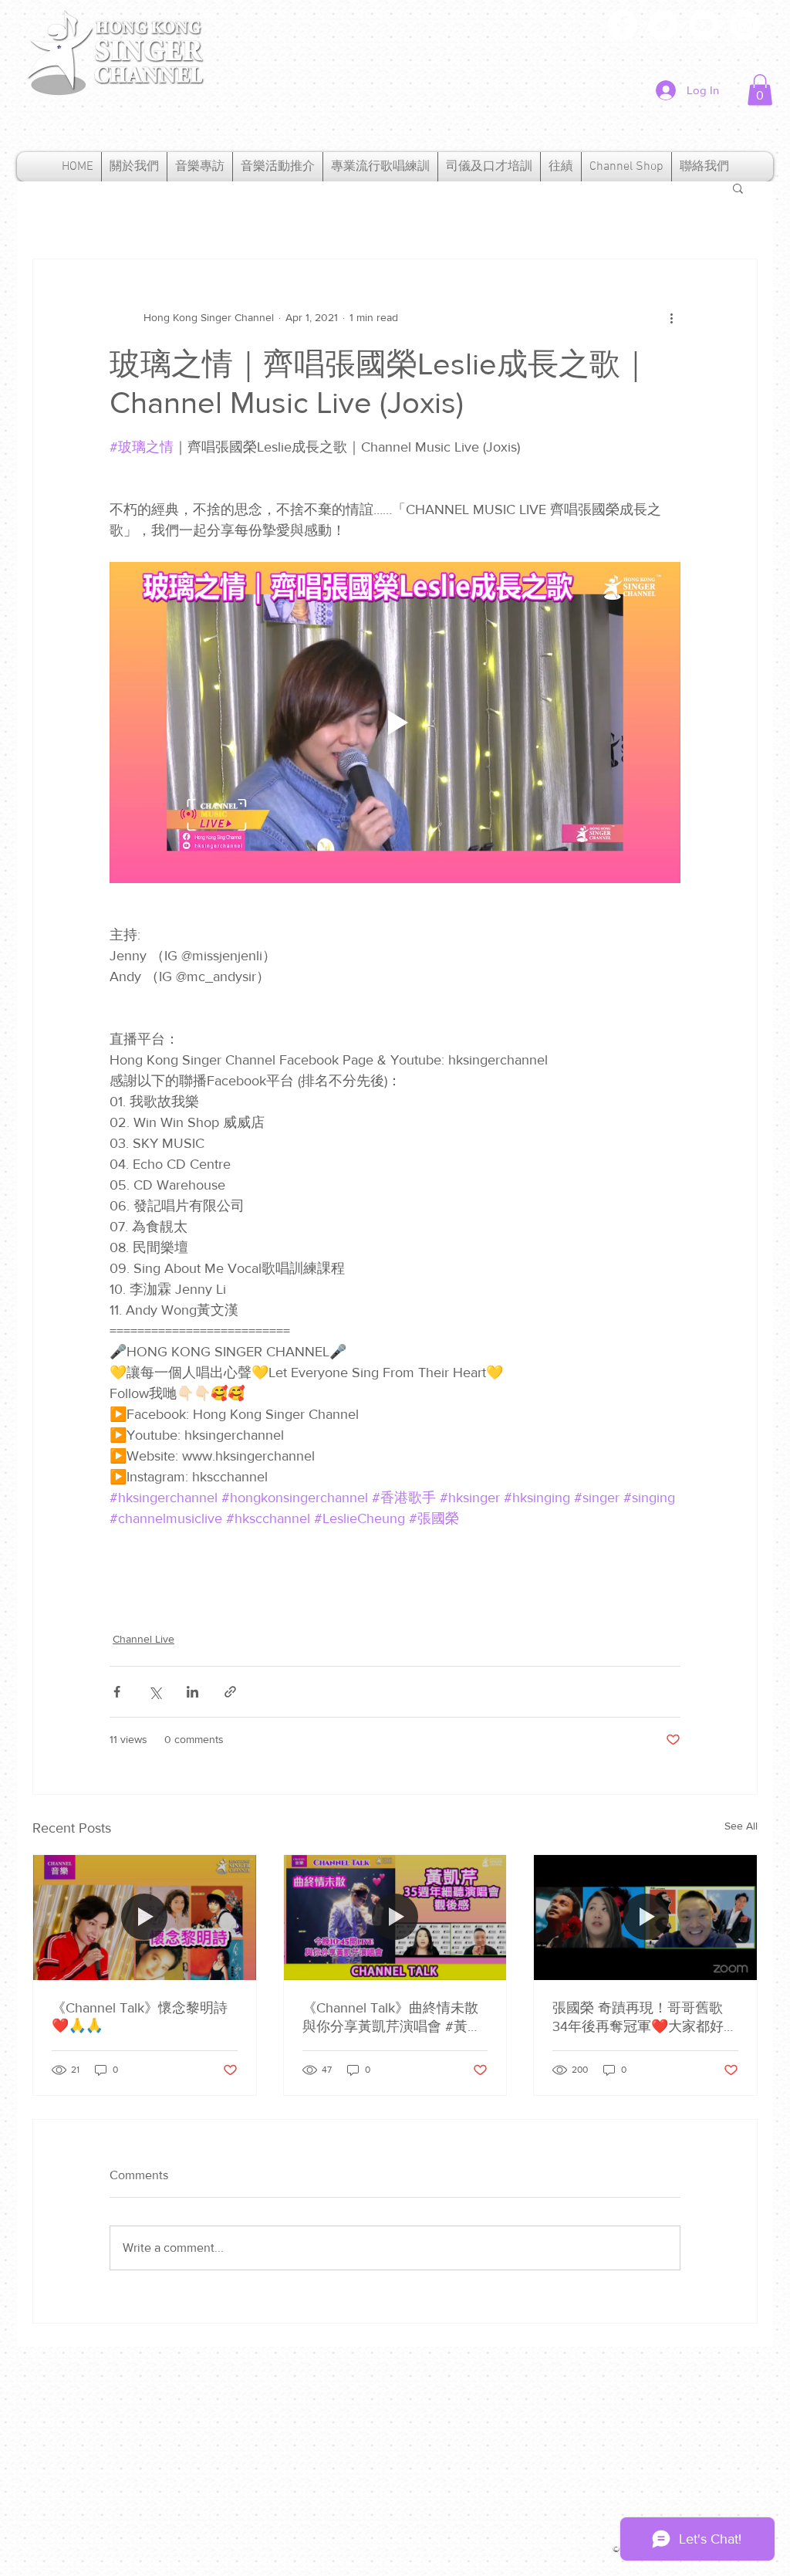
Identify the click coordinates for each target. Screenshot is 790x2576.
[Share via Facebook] (117, 1692)
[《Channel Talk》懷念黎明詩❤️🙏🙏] (145, 1918)
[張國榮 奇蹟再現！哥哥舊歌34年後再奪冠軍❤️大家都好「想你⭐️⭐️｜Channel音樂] (645, 1918)
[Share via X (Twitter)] (155, 1692)
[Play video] (395, 723)
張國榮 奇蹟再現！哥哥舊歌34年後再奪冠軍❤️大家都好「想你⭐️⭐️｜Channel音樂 (638, 2018)
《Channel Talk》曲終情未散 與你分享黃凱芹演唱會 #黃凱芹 (392, 2018)
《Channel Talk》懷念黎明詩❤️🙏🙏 (140, 2017)
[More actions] (671, 318)
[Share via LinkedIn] (192, 1692)
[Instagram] (745, 25)
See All (741, 1826)
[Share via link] (230, 1692)
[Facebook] (622, 25)
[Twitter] (663, 25)
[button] (760, 90)
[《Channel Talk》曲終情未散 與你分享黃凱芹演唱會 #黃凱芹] (395, 1918)
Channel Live (143, 1639)
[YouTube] (704, 25)
